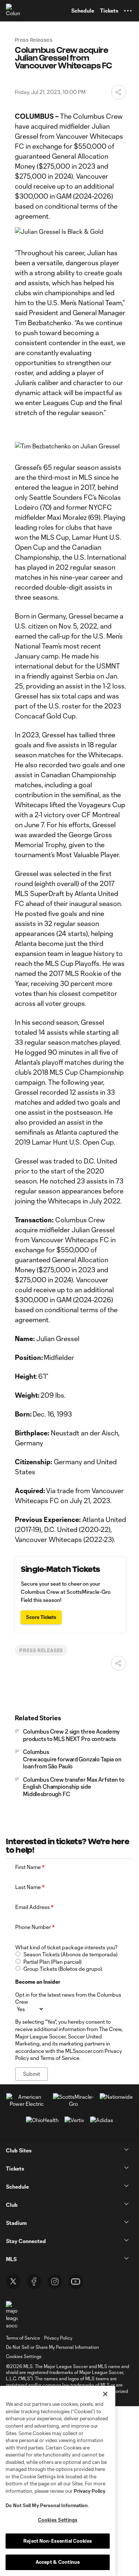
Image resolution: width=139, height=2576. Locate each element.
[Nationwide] (116, 2097)
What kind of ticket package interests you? (66, 1947)
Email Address (34, 1907)
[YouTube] (76, 2282)
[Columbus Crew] (13, 11)
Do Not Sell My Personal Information (47, 2505)
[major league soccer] (12, 2315)
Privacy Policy (90, 2491)
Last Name (30, 1887)
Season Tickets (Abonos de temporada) (70, 1954)
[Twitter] (13, 2282)
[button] (128, 11)
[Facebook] (34, 2282)
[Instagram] (55, 2282)
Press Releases (41, 1650)
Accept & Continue (58, 2562)
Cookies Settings (24, 2356)
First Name (30, 1867)
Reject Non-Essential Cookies (58, 2541)
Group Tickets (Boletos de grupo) (63, 1969)
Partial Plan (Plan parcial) (52, 1962)
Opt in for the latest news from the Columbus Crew (68, 1998)
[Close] (105, 2394)
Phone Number (35, 1927)
